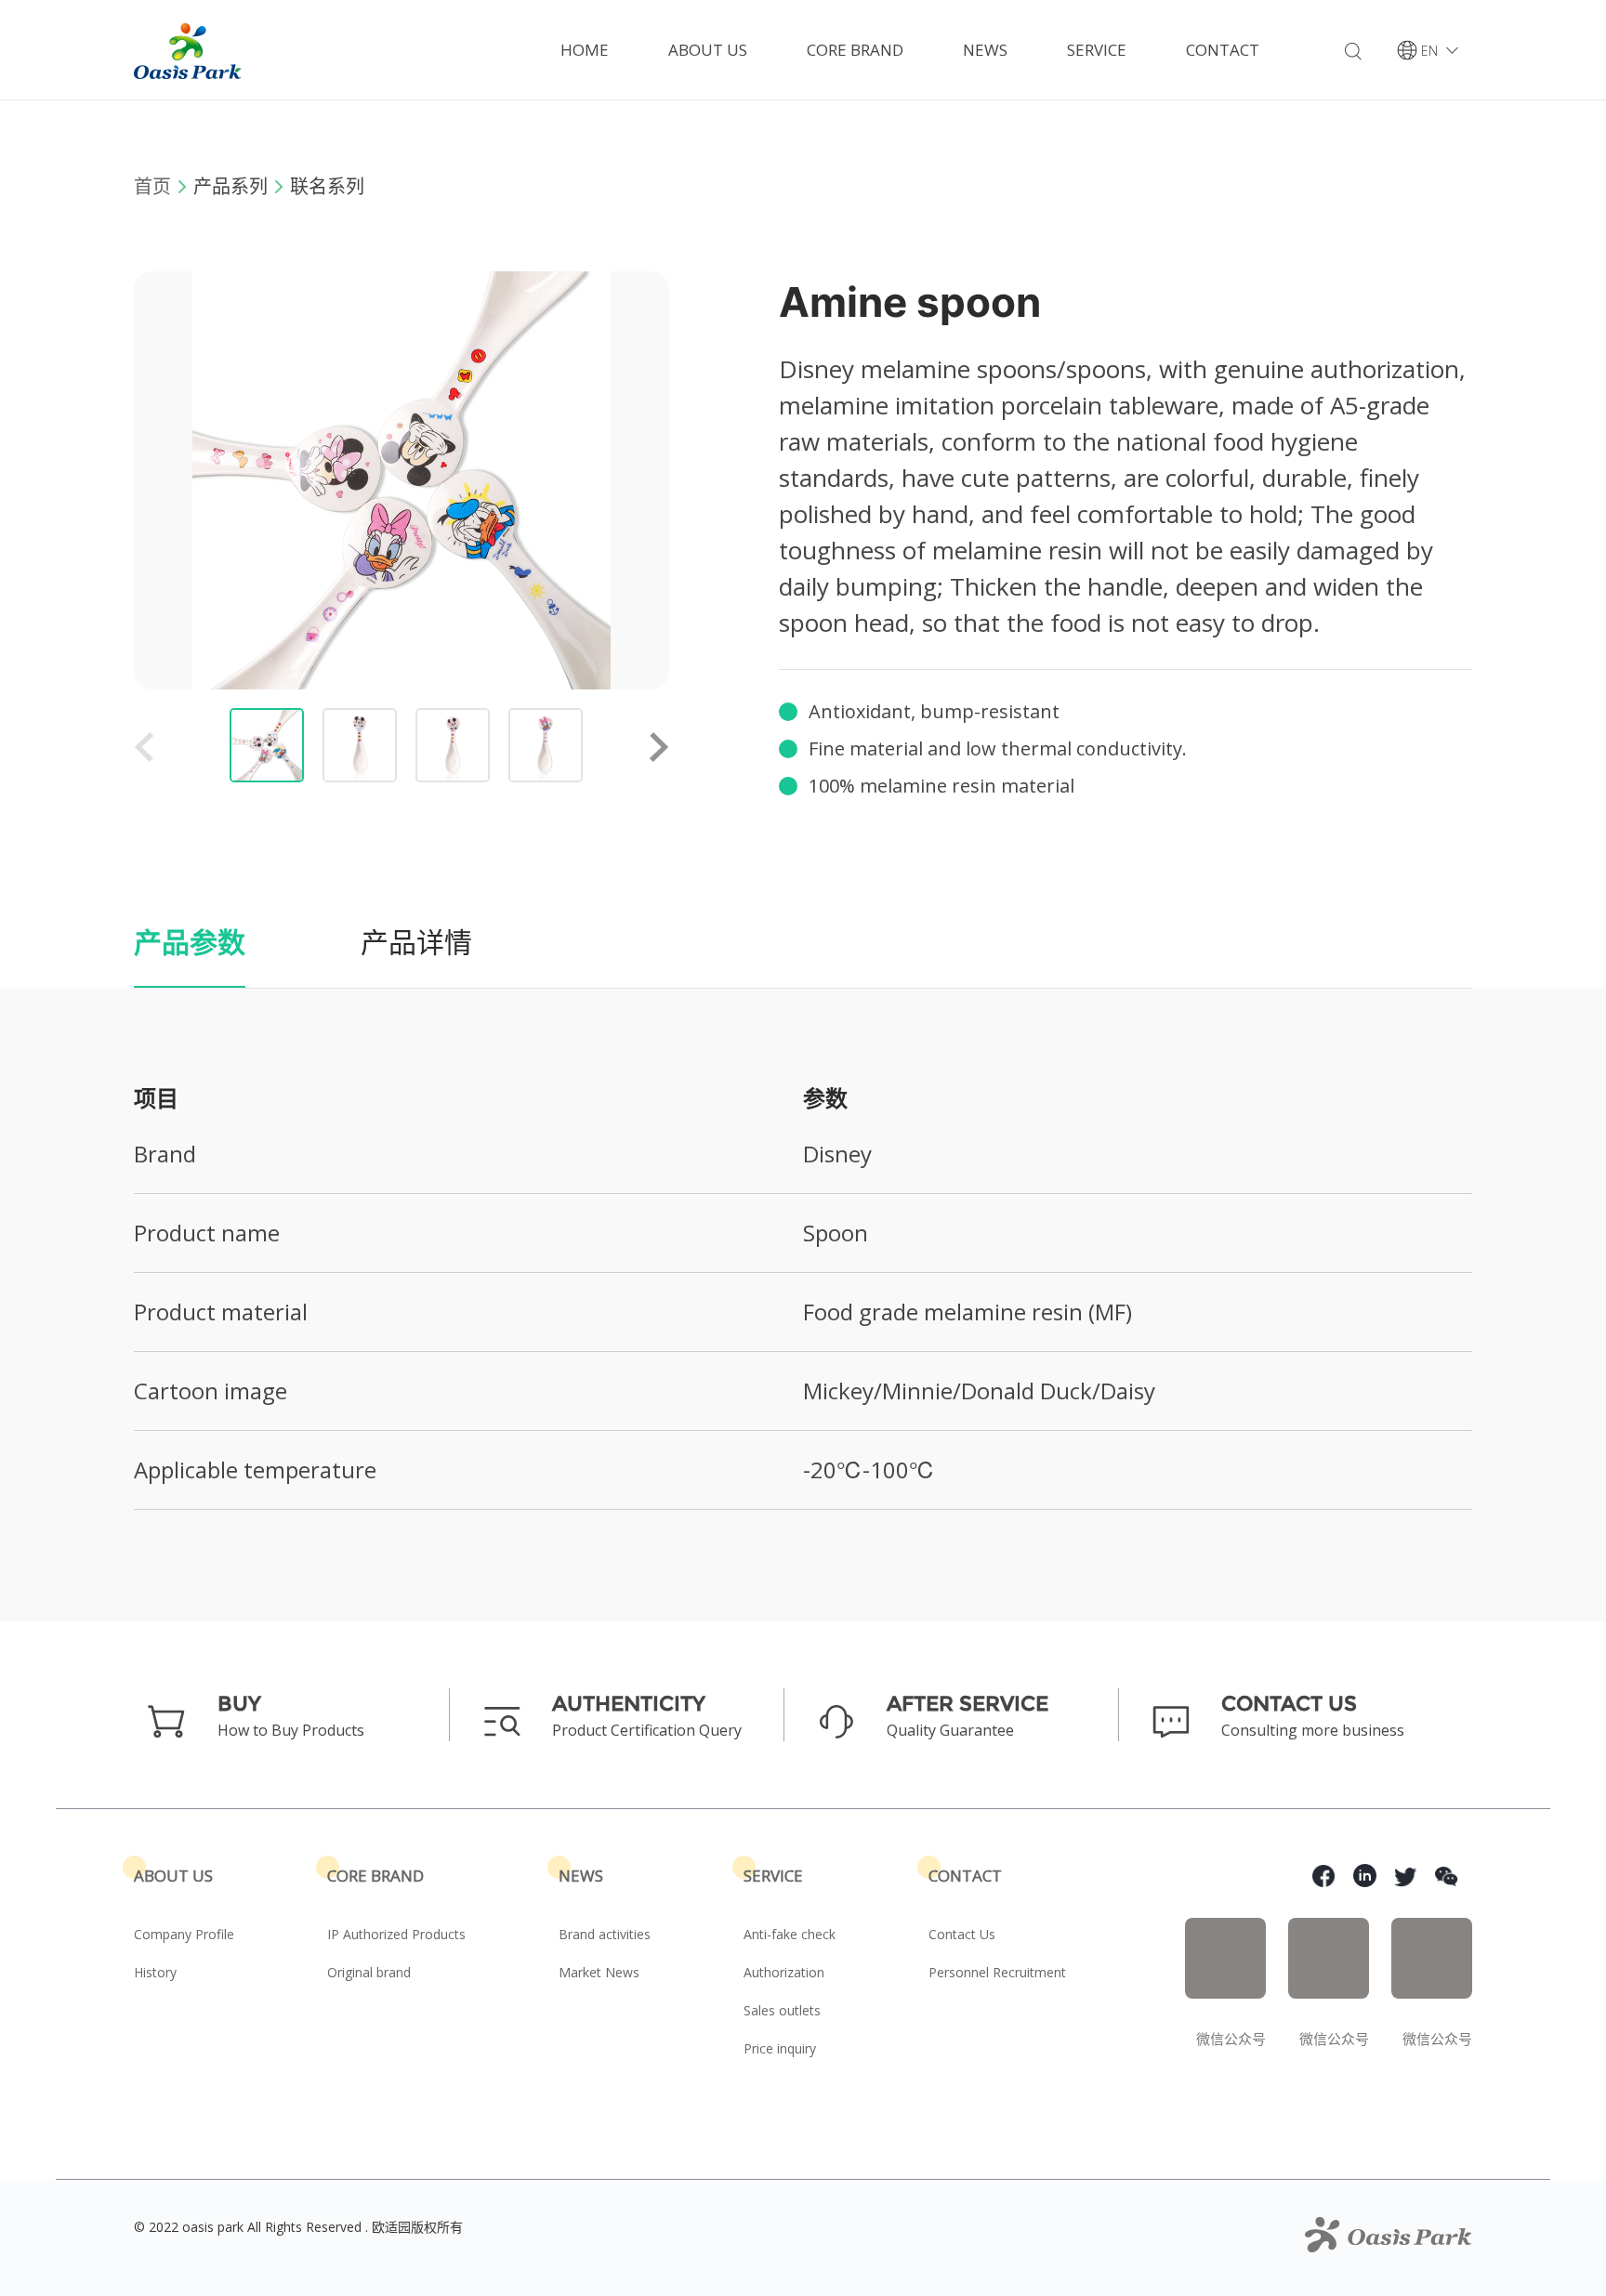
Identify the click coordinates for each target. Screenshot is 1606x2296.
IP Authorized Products (396, 1934)
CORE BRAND (855, 50)
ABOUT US (708, 50)
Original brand (369, 1972)
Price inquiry (780, 2048)
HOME (585, 50)
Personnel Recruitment (997, 1972)
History (155, 1972)
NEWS (985, 50)
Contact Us (962, 1934)
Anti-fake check (790, 1934)
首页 (152, 186)
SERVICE (1097, 50)
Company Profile (184, 1934)
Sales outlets (782, 2010)
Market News (599, 1972)
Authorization (784, 1972)
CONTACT (1223, 50)
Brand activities (605, 1934)
